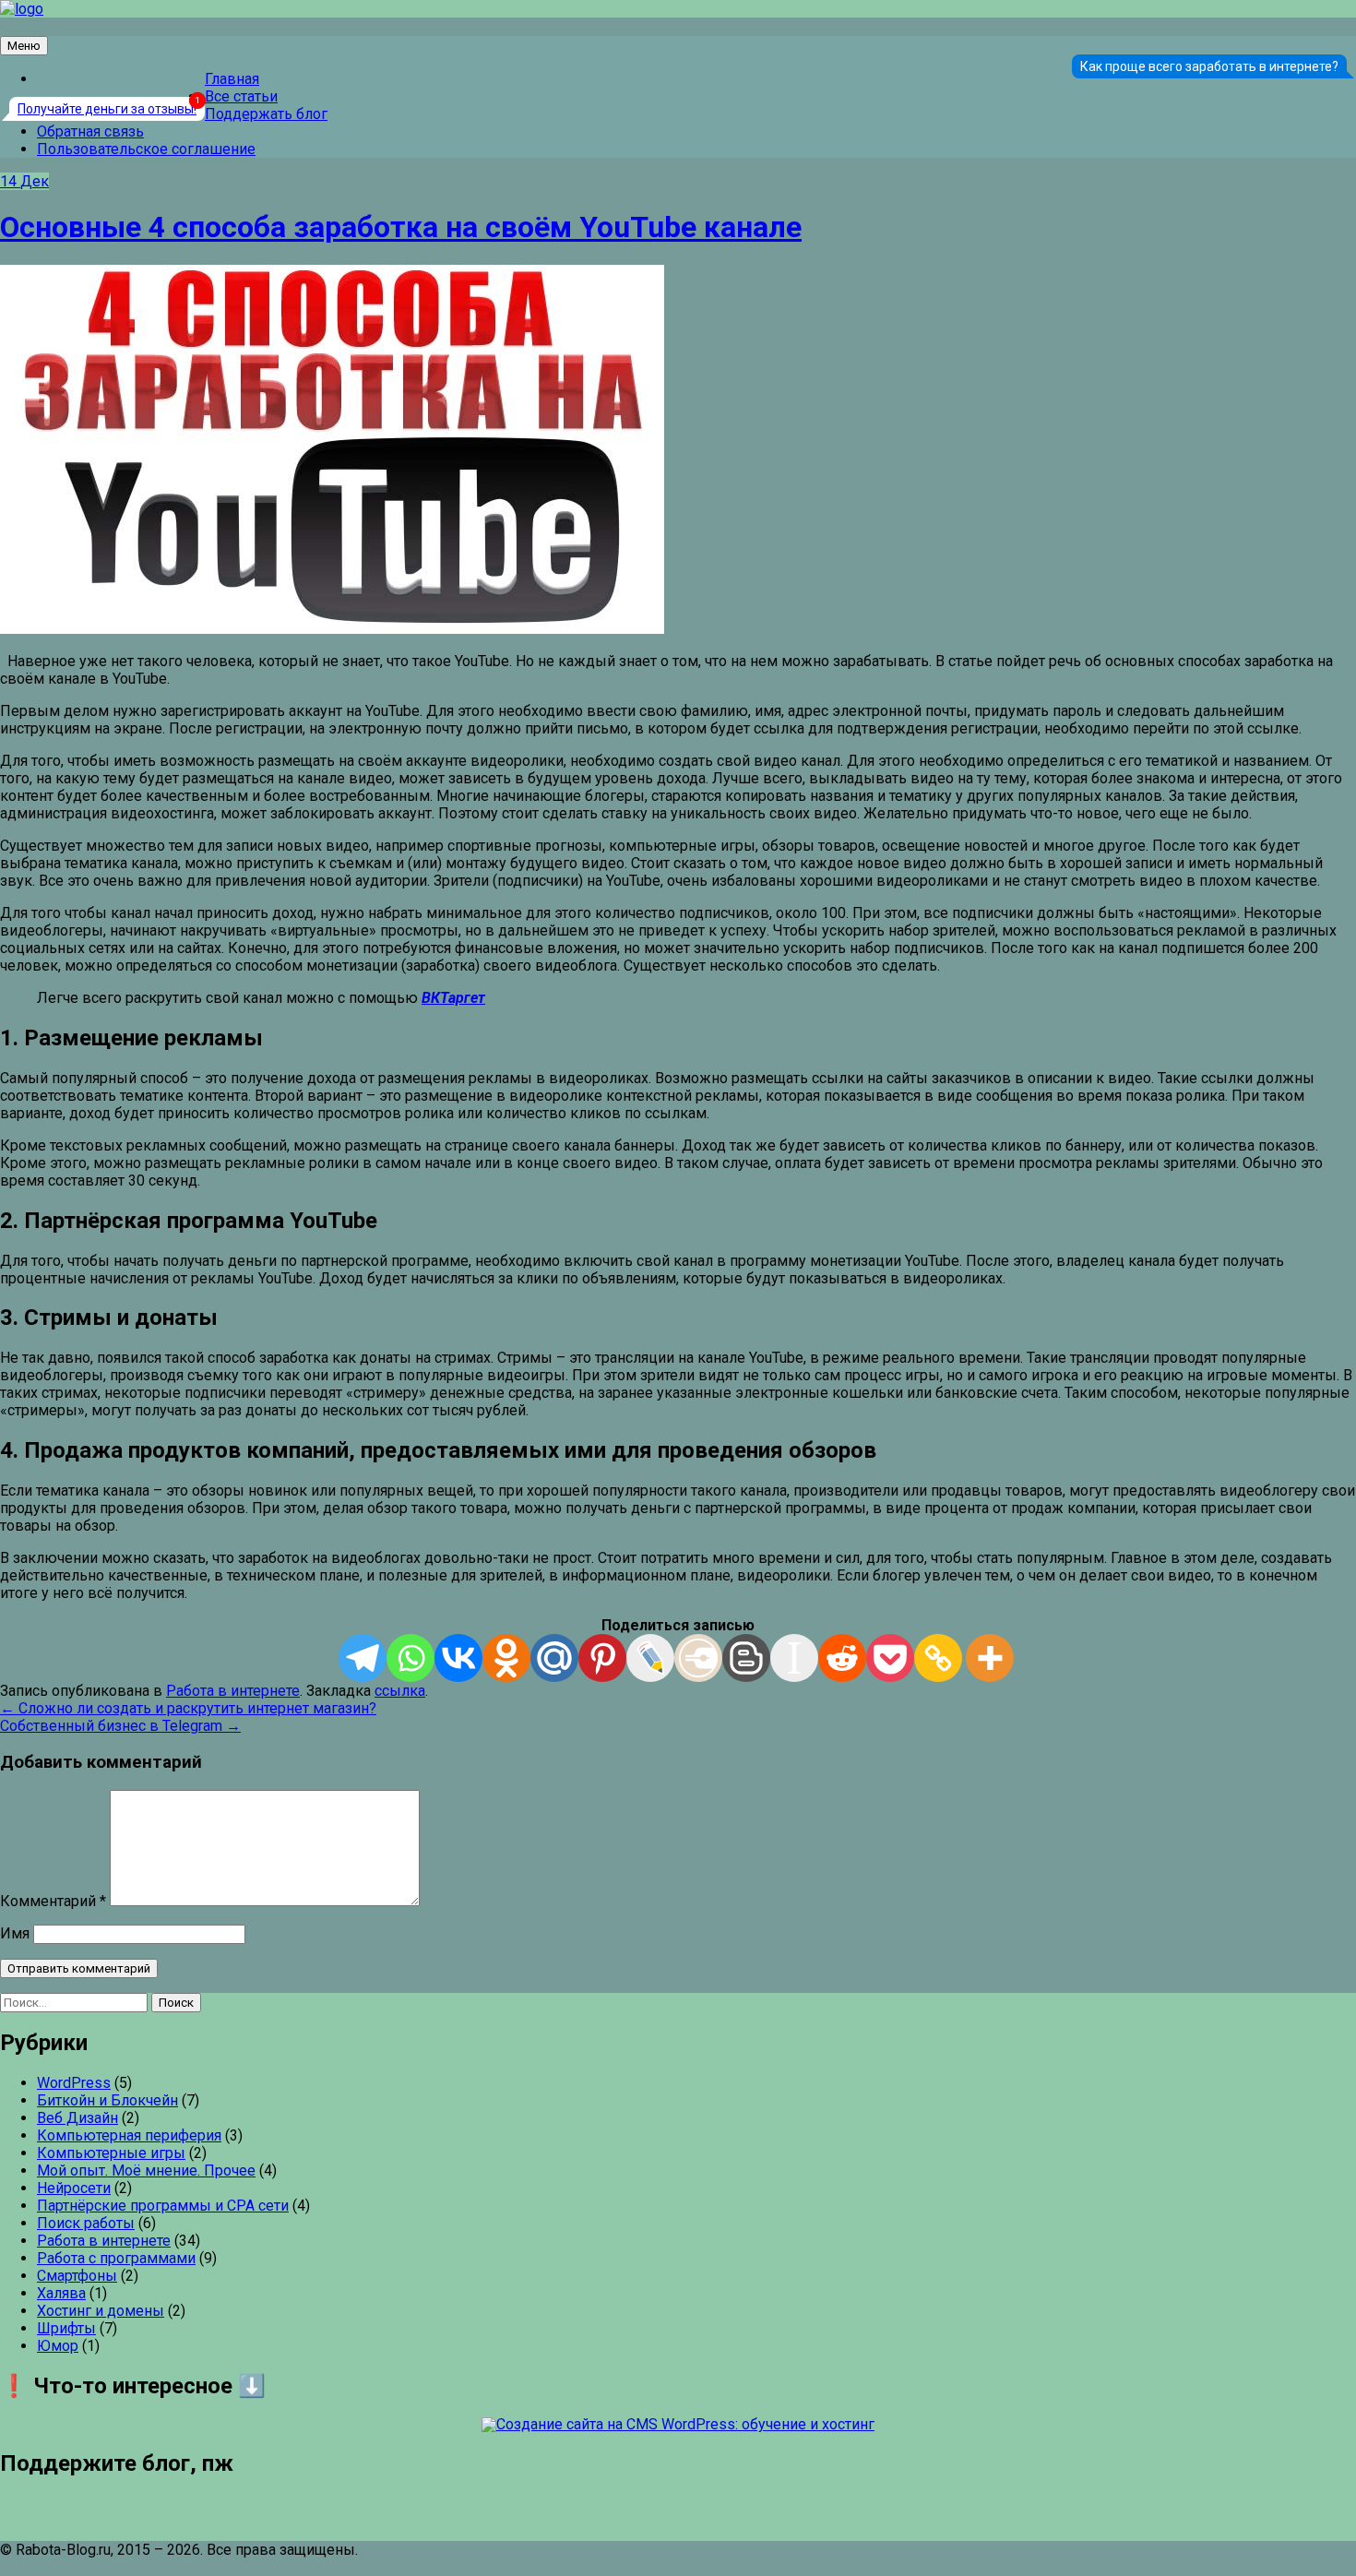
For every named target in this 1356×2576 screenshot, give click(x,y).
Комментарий (53, 1901)
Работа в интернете (233, 1691)
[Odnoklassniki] (506, 1658)
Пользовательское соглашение (146, 149)
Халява (61, 2293)
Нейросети (74, 2188)
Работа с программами (116, 2258)
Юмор (58, 2346)
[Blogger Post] (746, 1658)
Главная (232, 79)
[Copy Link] (938, 1658)
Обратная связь (90, 131)
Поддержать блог (266, 114)
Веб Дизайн (77, 2118)
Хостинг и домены (101, 2311)
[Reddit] (842, 1658)
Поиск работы (86, 2223)
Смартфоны (77, 2276)
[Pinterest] (602, 1658)
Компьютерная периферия (129, 2135)
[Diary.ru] (698, 1658)
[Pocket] (890, 1658)
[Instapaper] (794, 1658)
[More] (990, 1658)
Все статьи (241, 96)
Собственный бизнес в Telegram (120, 1726)
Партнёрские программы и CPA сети (163, 2206)
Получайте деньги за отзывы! (107, 109)
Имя (15, 1933)
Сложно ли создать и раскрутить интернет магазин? (188, 1708)
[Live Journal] (650, 1658)
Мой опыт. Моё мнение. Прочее (146, 2171)
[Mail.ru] (554, 1658)
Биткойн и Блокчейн (107, 2100)
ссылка (400, 1691)
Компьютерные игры (111, 2153)
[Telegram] (363, 1658)
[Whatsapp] (410, 1658)
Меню (24, 46)
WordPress (74, 2083)
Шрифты (66, 2328)
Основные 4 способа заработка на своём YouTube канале (401, 227)
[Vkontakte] (458, 1658)
